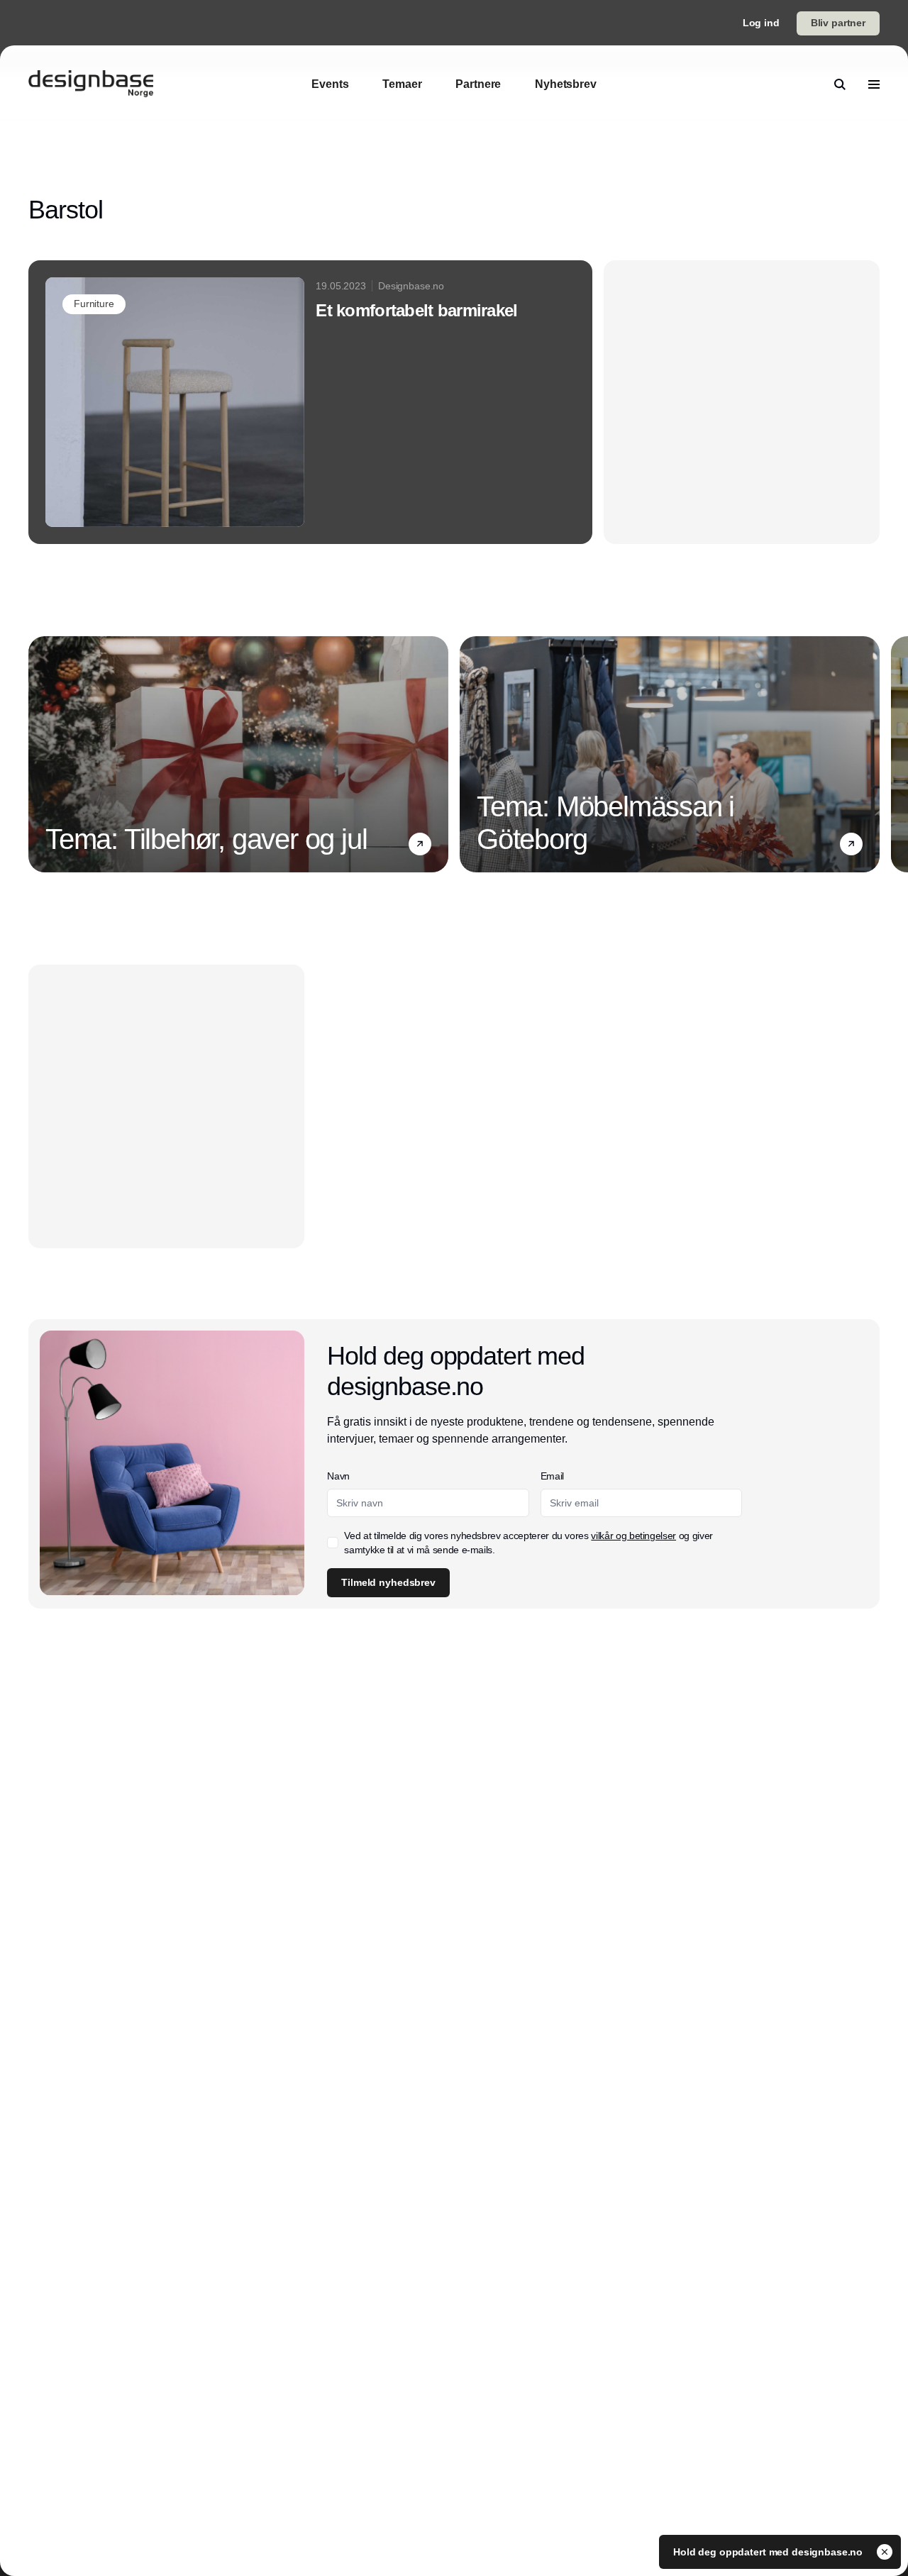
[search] (840, 84)
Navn (338, 1476)
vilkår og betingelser (633, 1536)
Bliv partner (838, 23)
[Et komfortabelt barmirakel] (310, 402)
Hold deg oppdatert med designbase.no (769, 2552)
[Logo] (91, 84)
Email (552, 1476)
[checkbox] (333, 1543)
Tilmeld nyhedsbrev (388, 1582)
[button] (420, 844)
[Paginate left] (40, 755)
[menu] (874, 84)
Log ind (761, 23)
